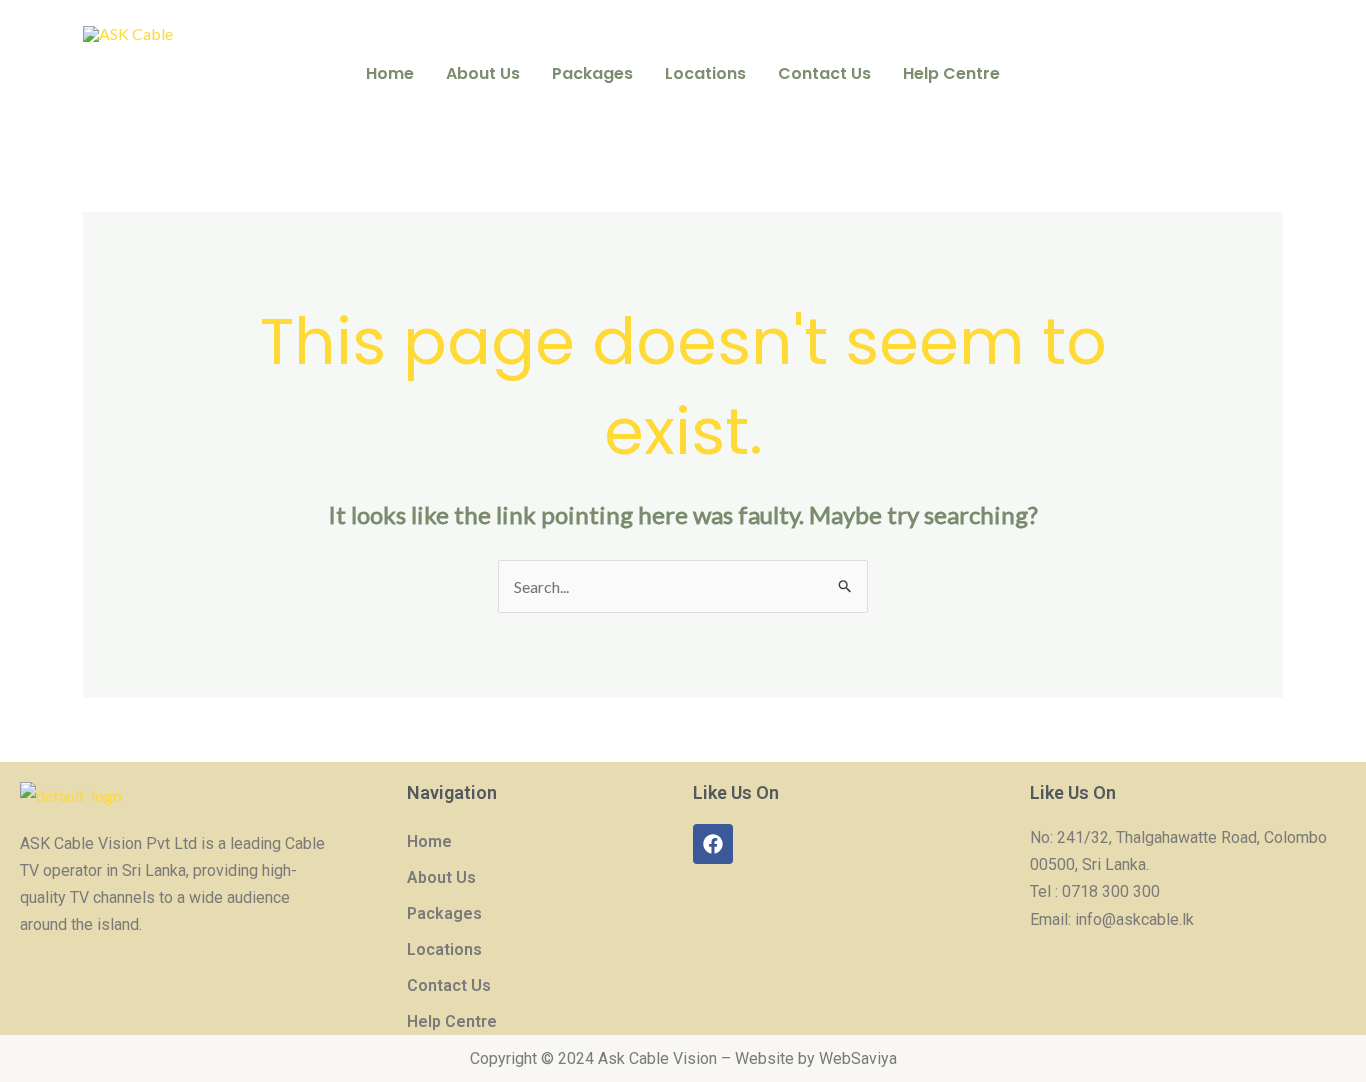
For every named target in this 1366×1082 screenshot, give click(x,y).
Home (390, 73)
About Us (483, 73)
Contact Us (824, 73)
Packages (592, 73)
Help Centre (951, 73)
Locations (705, 73)
